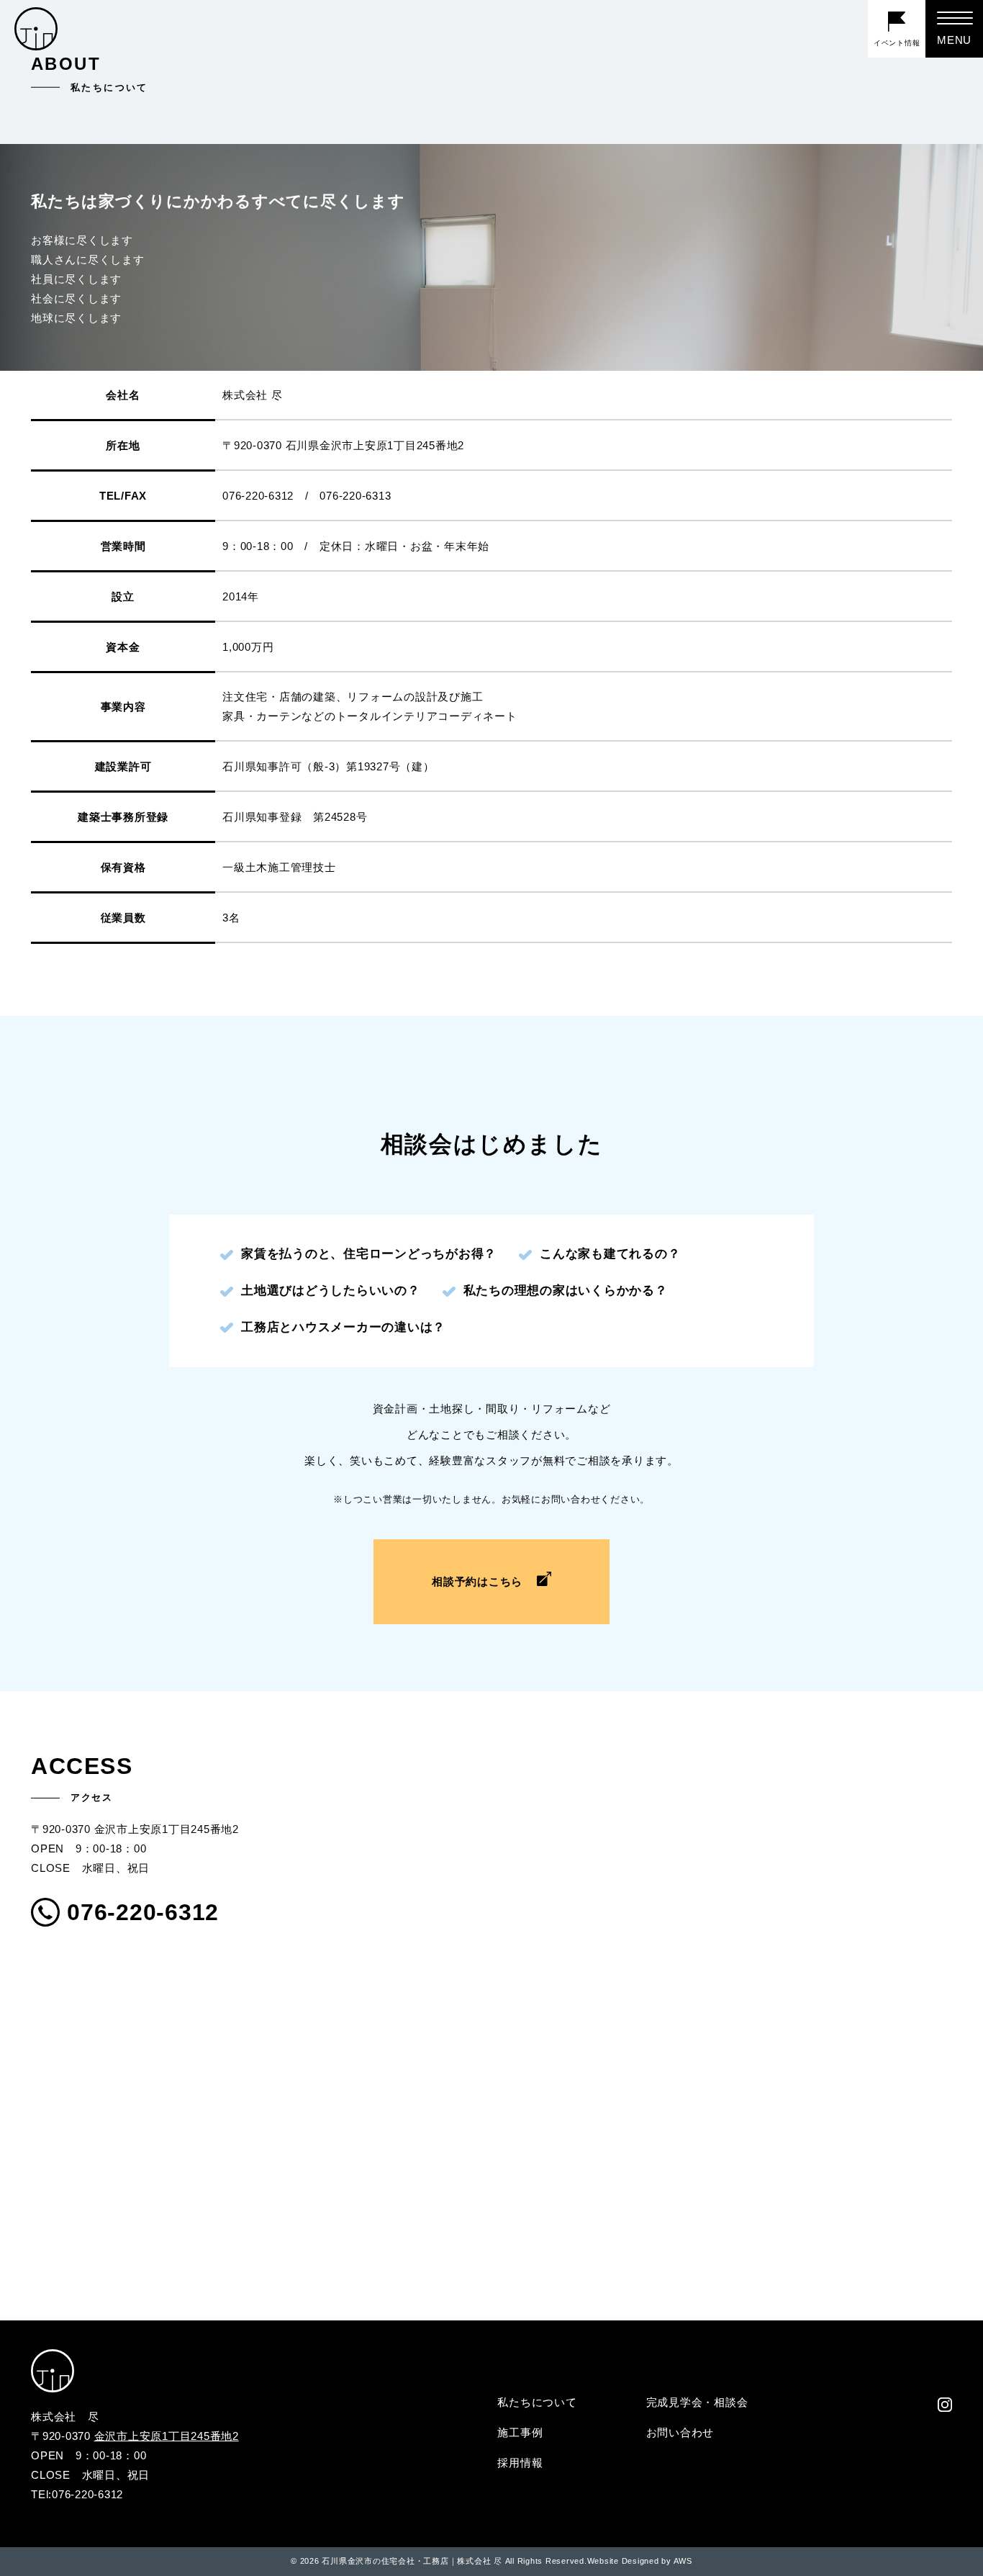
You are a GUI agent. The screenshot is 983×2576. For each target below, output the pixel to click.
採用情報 (520, 2463)
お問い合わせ (680, 2432)
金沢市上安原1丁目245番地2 (167, 2436)
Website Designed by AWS (640, 2561)
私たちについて (537, 2402)
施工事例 (520, 2432)
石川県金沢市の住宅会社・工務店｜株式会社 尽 (412, 2561)
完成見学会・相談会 (697, 2402)
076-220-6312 (143, 1912)
